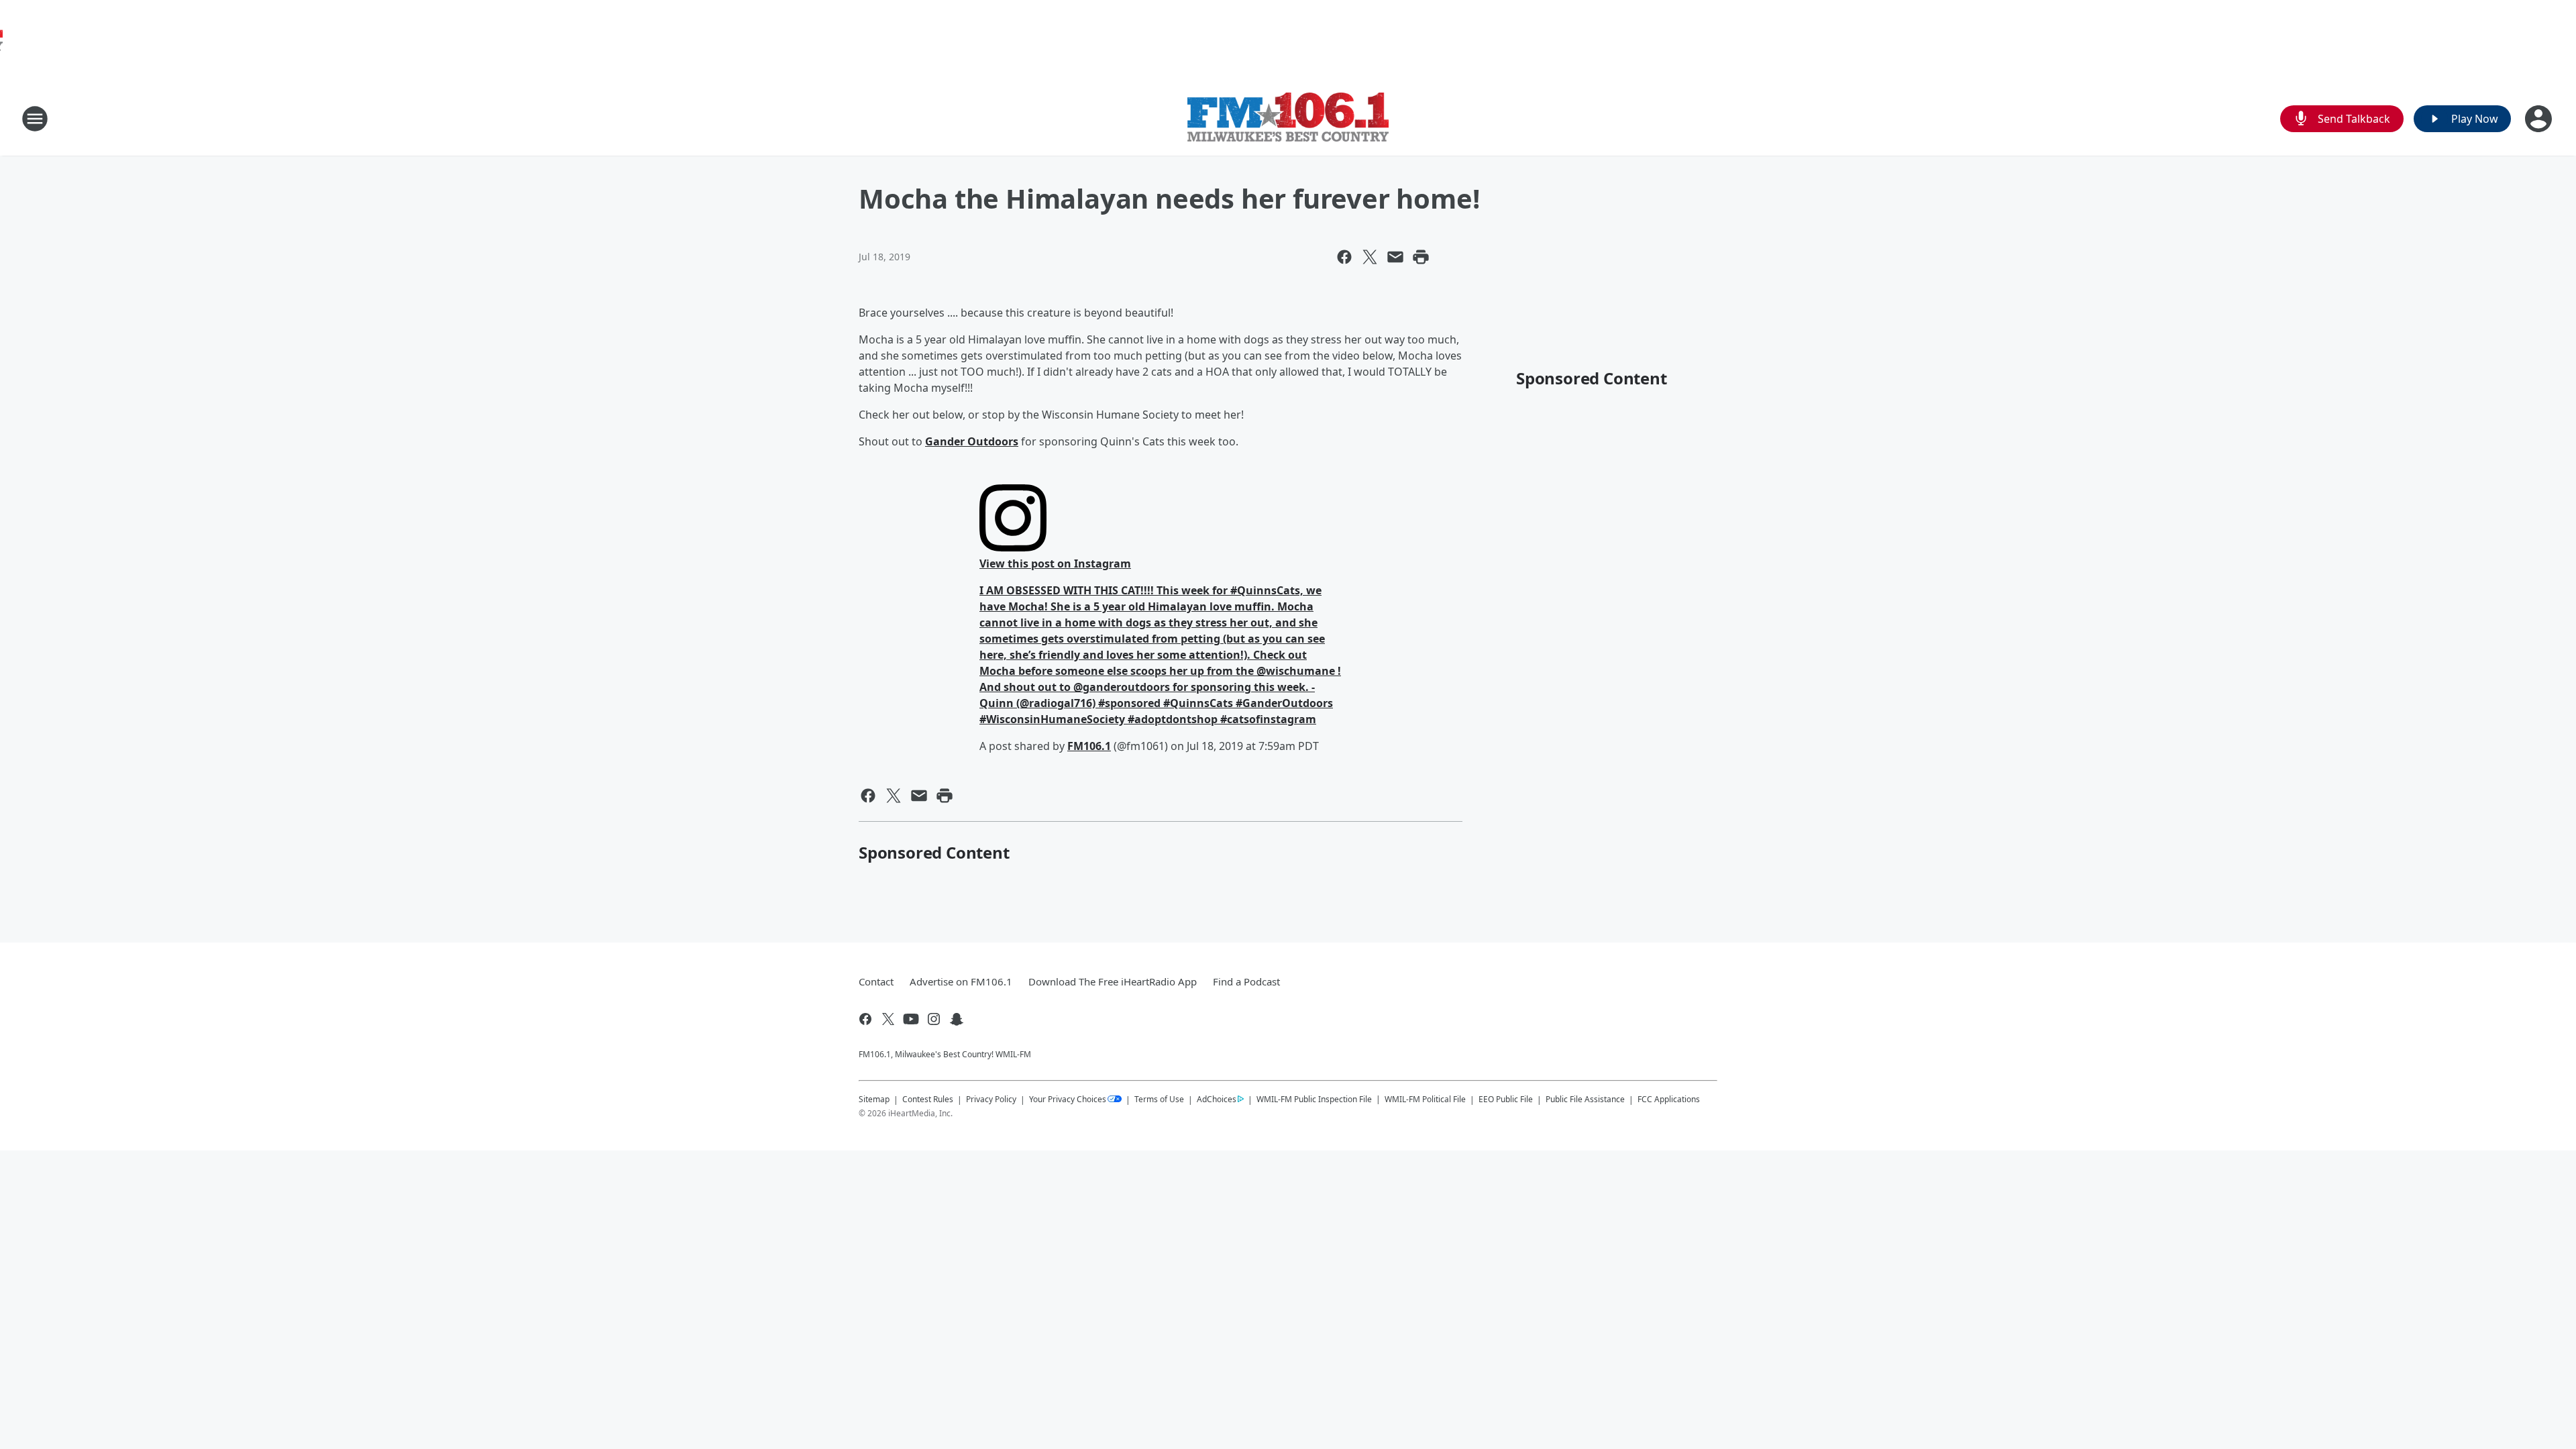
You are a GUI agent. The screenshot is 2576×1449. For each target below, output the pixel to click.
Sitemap (874, 1099)
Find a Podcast (1246, 981)
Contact (876, 981)
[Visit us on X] (888, 1019)
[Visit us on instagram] (934, 1019)
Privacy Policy (991, 1099)
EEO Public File (1506, 1099)
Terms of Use (1159, 1099)
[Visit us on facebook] (865, 1019)
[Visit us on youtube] (911, 1019)
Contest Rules (928, 1099)
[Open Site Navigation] (35, 119)
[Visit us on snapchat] (957, 1019)
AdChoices (1217, 1099)
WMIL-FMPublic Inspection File (1314, 1099)
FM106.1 (1089, 746)
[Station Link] (1288, 119)
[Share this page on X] (1370, 257)
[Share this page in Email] (1395, 257)
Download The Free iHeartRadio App (1113, 981)
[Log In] (2540, 119)
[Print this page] (1421, 257)
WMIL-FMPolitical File (1425, 1099)
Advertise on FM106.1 (961, 981)
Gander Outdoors (972, 441)
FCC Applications (1669, 1099)
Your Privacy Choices (1068, 1099)
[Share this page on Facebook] (1344, 257)
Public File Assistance (1585, 1099)
